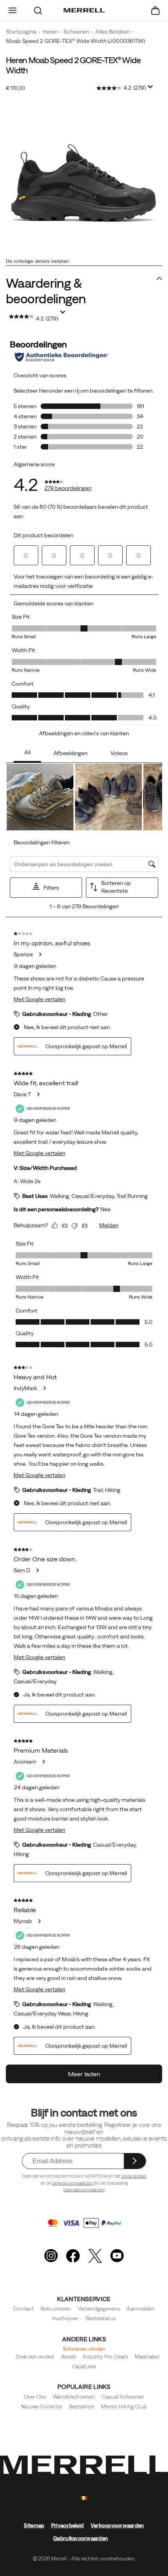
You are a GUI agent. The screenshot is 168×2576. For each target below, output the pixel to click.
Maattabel (147, 2357)
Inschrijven (65, 2319)
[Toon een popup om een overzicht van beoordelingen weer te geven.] (152, 89)
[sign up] (135, 2161)
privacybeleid (134, 2176)
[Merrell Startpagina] (84, 11)
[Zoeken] (38, 10)
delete (69, 2357)
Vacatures (84, 2366)
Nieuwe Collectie (41, 2407)
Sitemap (34, 2526)
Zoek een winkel (35, 2357)
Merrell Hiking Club (124, 2407)
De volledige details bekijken (38, 261)
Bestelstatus (101, 2319)
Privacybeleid (67, 2526)
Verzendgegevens (99, 2309)
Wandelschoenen (74, 2397)
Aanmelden (140, 2309)
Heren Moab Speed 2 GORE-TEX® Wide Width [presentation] (73, 65)
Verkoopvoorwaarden (72, 2183)
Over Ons (35, 2397)
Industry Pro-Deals (105, 2357)
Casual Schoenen (123, 2397)
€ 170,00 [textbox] (15, 88)
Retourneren (56, 2309)
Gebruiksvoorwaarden (84, 2190)
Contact (23, 2309)
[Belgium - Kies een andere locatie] (84, 2498)
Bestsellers (82, 2407)
